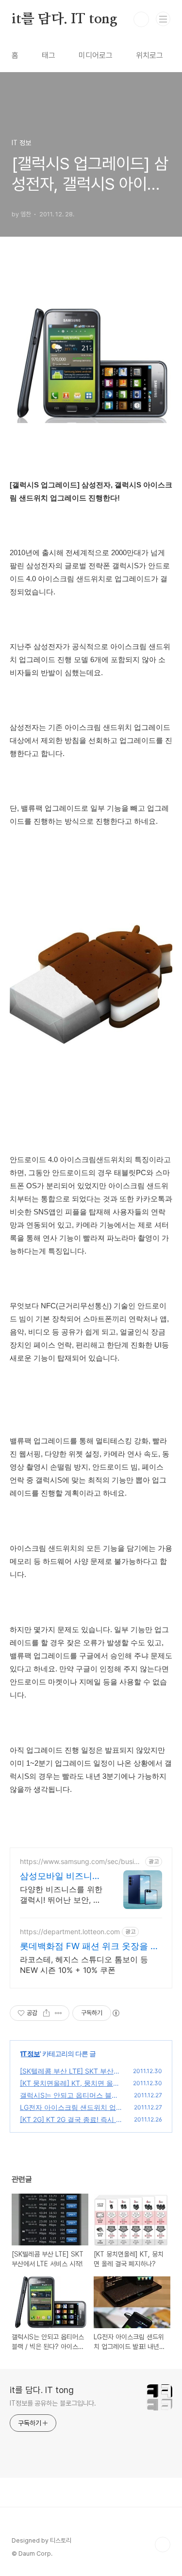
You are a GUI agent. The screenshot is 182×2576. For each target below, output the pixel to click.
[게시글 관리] (58, 2013)
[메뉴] (163, 19)
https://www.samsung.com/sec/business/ (81, 1861)
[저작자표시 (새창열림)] (116, 2013)
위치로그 (149, 55)
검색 (141, 19)
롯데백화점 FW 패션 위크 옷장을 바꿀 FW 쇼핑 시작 (90, 1947)
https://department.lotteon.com (70, 1932)
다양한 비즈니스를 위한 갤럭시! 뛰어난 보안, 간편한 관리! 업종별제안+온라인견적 (61, 1895)
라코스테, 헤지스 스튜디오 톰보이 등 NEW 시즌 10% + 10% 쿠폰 (84, 1965)
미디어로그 (96, 55)
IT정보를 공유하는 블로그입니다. (53, 2403)
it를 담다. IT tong (65, 19)
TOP (163, 2545)
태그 (49, 55)
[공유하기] (46, 2013)
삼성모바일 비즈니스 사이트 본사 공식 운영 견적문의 (60, 1876)
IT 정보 (30, 2053)
